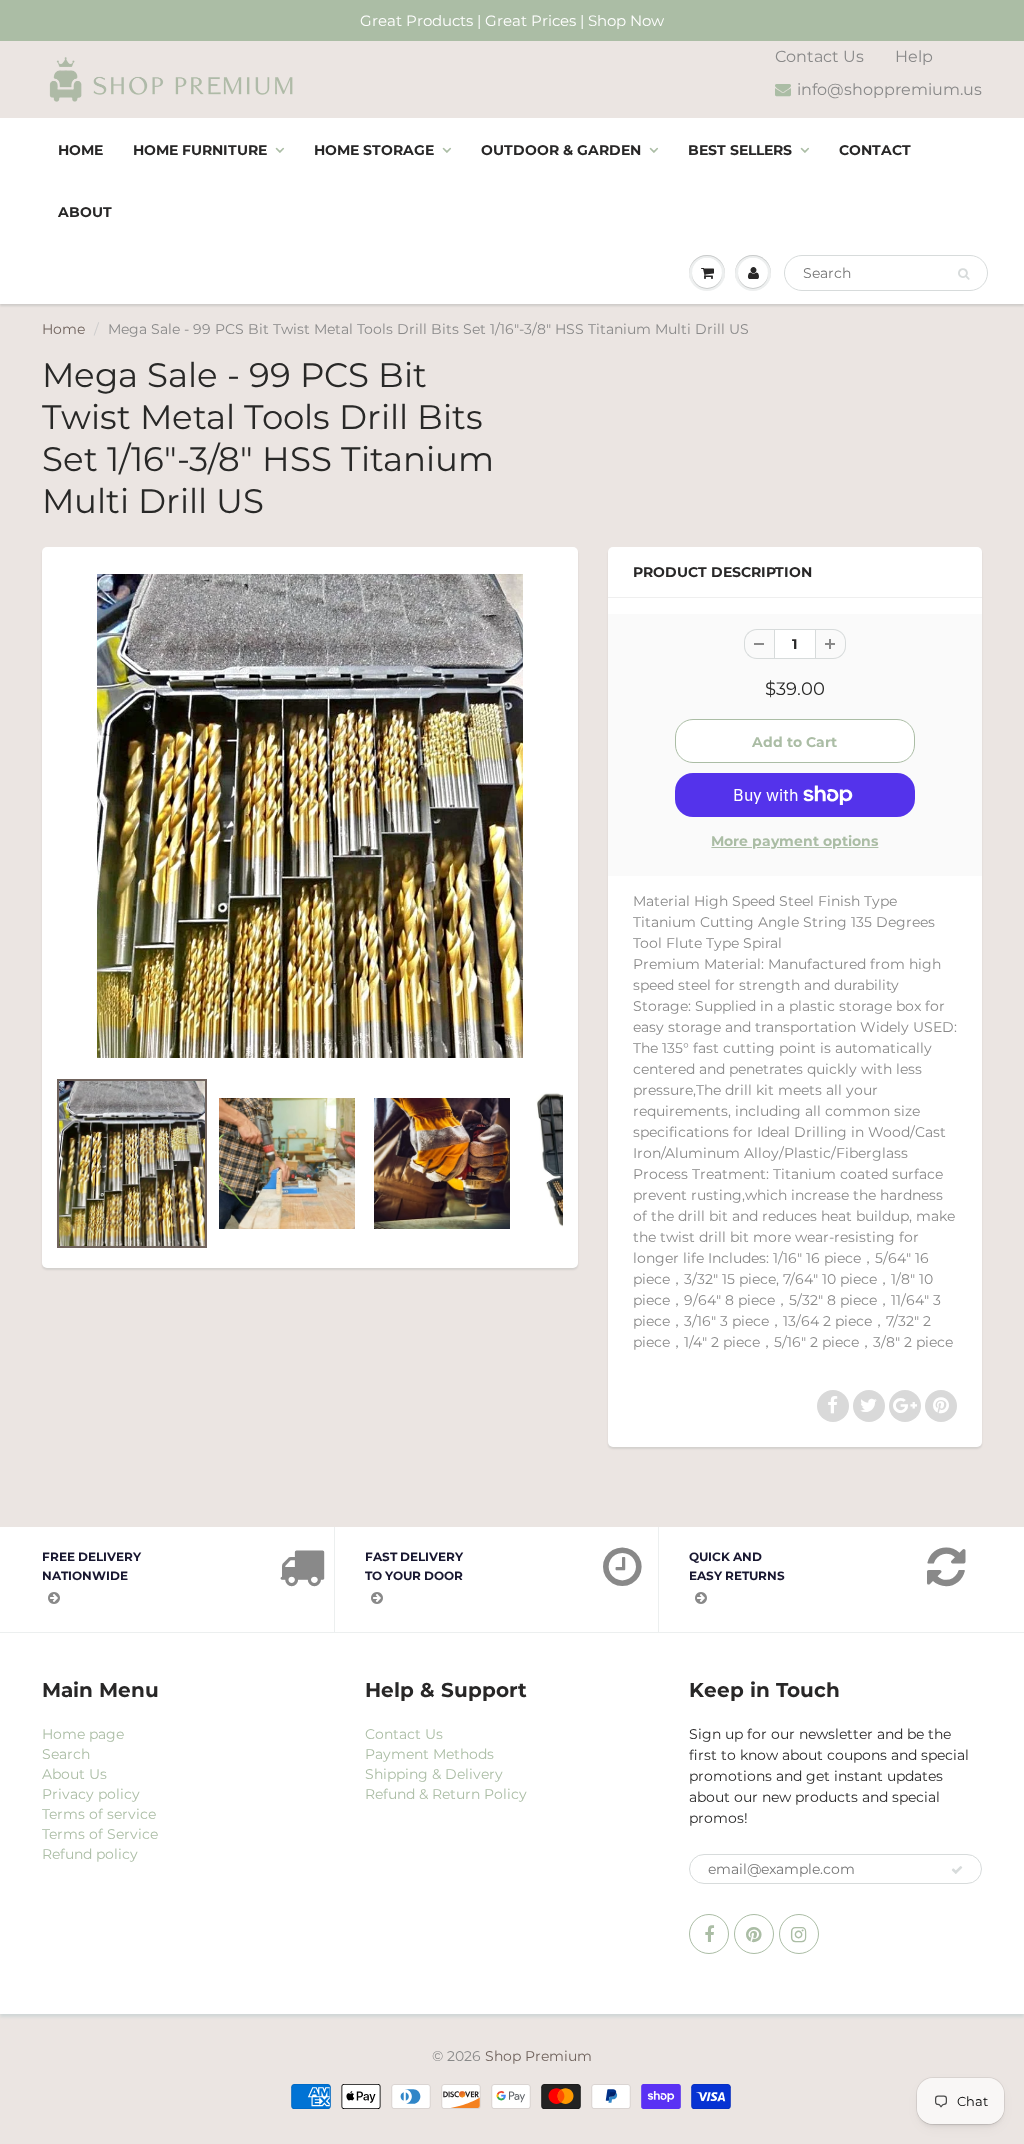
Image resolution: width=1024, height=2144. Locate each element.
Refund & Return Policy (446, 1794)
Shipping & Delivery (434, 1774)
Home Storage (374, 150)
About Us (74, 1774)
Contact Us (819, 56)
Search (66, 1754)
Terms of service (99, 1814)
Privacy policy (91, 1794)
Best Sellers (740, 150)
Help (914, 56)
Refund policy (90, 1854)
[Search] (963, 274)
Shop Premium (538, 2056)
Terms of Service (100, 1834)
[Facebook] (709, 1934)
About (85, 212)
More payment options (794, 841)
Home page (83, 1734)
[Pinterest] (754, 1934)
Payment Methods (429, 1754)
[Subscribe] (957, 1870)
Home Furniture (200, 150)
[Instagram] (799, 1934)
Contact (875, 150)
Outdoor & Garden (561, 150)
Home (80, 150)
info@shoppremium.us (889, 89)
